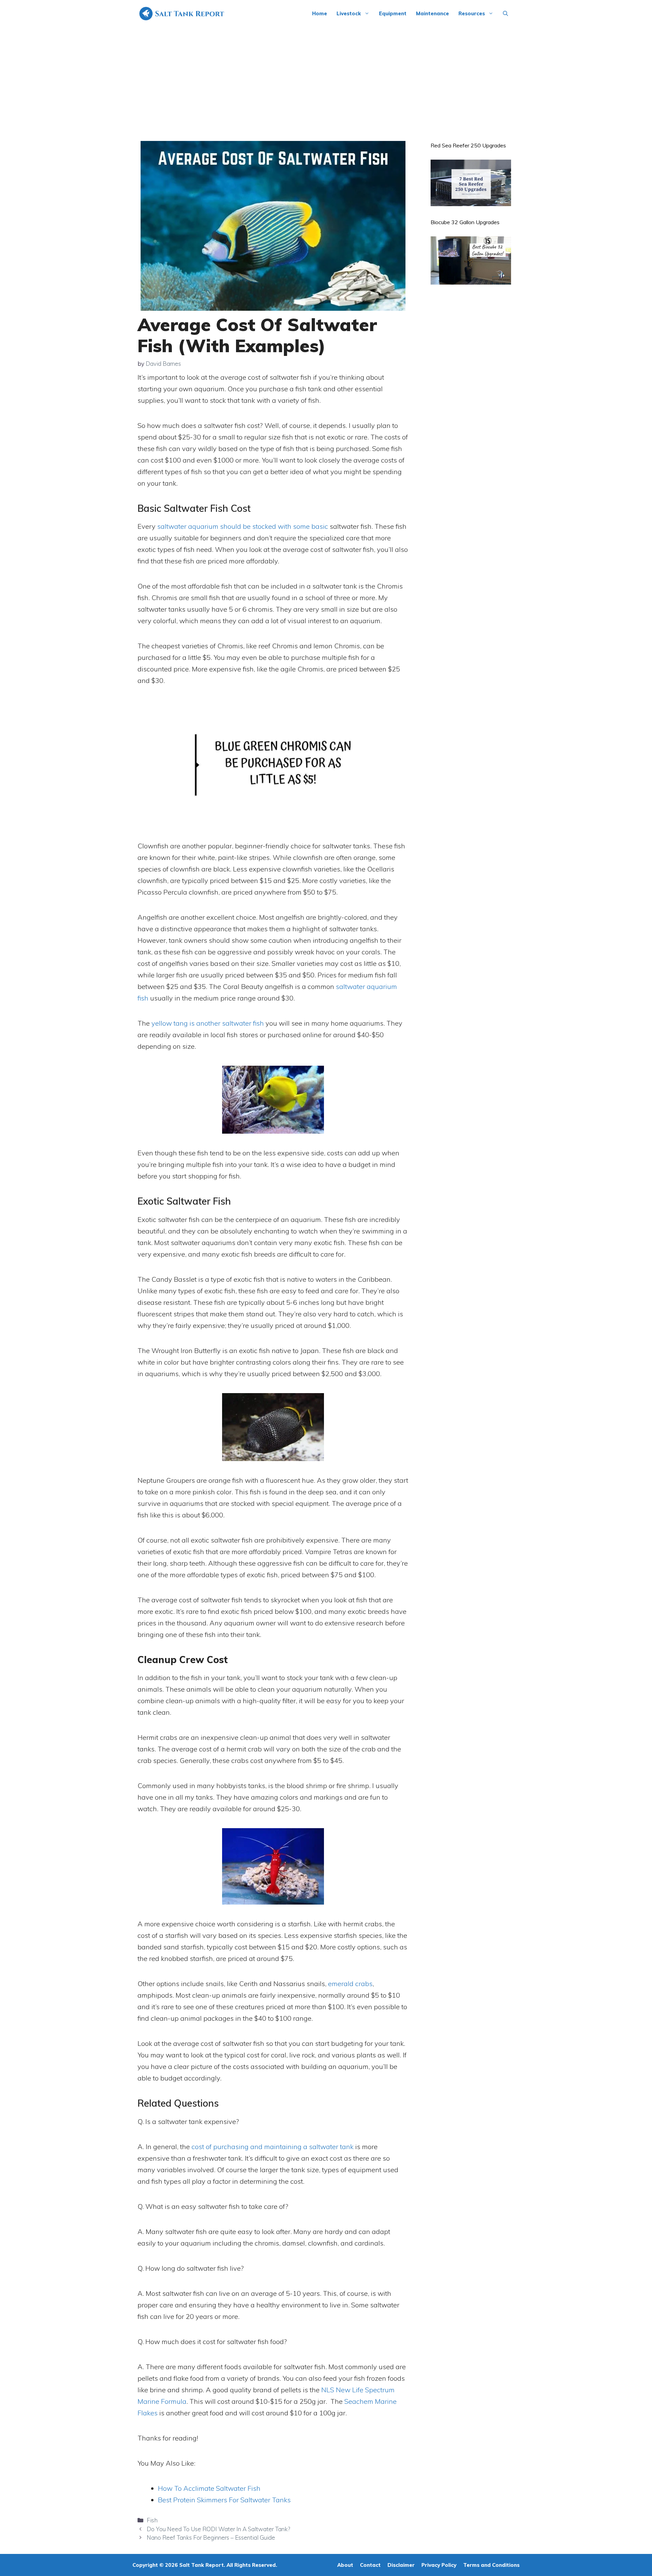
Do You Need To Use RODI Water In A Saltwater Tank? (218, 2529)
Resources (472, 13)
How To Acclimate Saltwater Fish (209, 2488)
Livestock (349, 13)
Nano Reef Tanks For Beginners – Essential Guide (211, 2537)
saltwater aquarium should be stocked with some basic (243, 526)
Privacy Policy (439, 2565)
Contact (370, 2565)
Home (320, 13)
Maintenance (432, 13)
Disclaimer (401, 2565)
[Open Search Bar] (505, 14)
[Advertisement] (326, 78)
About (345, 2565)
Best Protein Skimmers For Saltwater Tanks (224, 2500)
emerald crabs (350, 1984)
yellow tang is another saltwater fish (208, 1023)
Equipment (393, 13)
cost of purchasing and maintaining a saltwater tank (273, 2147)
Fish (152, 2520)
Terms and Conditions (491, 2565)
